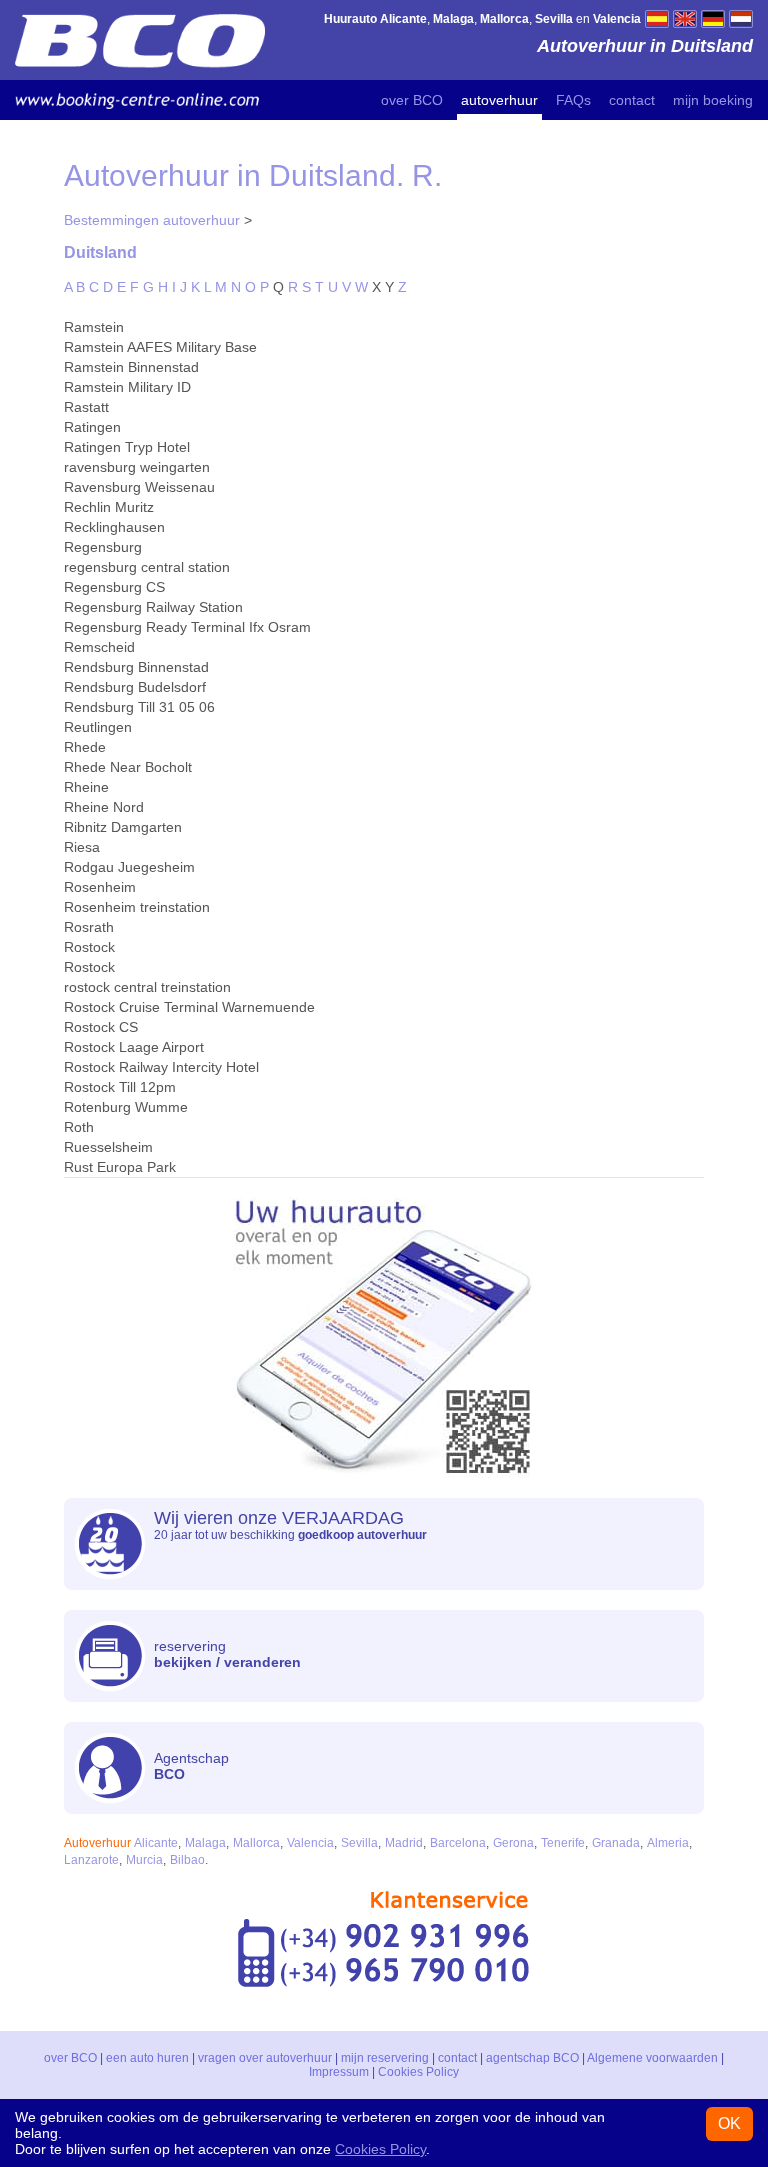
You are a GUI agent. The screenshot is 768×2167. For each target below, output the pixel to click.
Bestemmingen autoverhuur (152, 220)
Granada (616, 1843)
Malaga (205, 1843)
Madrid (404, 1843)
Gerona (513, 1843)
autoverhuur (499, 100)
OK (729, 2123)
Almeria (668, 1843)
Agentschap (191, 1766)
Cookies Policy (418, 2072)
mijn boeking (713, 100)
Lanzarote (91, 1860)
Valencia (310, 1843)
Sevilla (359, 1843)
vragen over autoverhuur (265, 2058)
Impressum (339, 2072)
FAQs (573, 100)
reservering (227, 1654)
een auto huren (147, 2058)
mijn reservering (385, 2058)
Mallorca (256, 1843)
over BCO (412, 100)
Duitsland (100, 252)
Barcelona (458, 1843)
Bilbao (187, 1860)
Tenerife (563, 1843)
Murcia (144, 1860)
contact (632, 100)
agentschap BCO (532, 2058)
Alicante (156, 1843)
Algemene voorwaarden (652, 2058)
